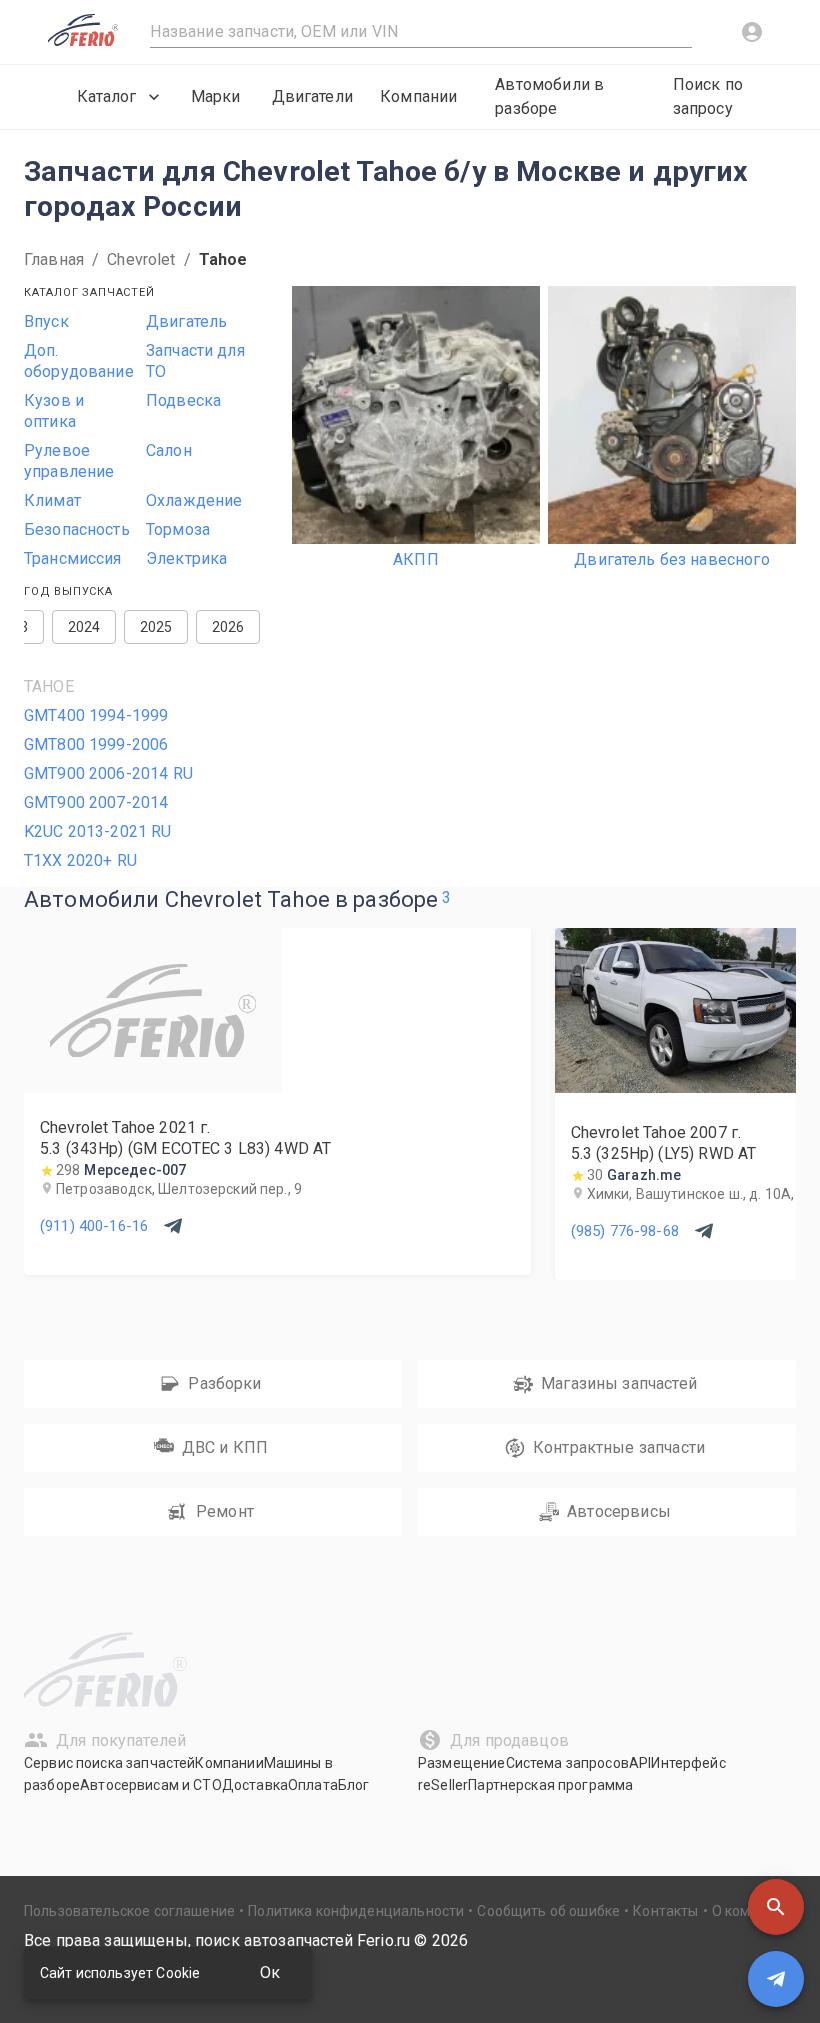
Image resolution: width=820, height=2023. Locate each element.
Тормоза (178, 529)
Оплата (313, 1785)
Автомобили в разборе (549, 96)
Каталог (106, 96)
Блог (354, 1785)
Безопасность (77, 529)
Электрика (186, 558)
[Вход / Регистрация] (752, 32)
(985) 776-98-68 (625, 1231)
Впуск (46, 321)
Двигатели (312, 96)
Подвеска (183, 400)
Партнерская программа (550, 1785)
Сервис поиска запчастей (109, 1763)
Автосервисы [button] (619, 1511)
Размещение (462, 1763)
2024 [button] (84, 627)
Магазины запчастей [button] (619, 1383)
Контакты (665, 1911)
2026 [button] (228, 627)
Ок (270, 1972)
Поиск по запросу (708, 96)
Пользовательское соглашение (129, 1911)
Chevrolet (141, 259)
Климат (52, 500)
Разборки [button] (224, 1383)
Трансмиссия (73, 558)
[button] (776, 1907)
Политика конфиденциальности (356, 1911)
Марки (216, 96)
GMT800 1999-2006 (96, 744)
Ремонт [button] (225, 1511)
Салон (169, 450)
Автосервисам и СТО (151, 1785)
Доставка (255, 1785)
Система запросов (567, 1763)
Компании (418, 96)
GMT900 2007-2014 (96, 802)
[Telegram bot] (776, 1979)
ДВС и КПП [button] (225, 1447)
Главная (54, 259)
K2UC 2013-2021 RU (98, 831)
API (640, 1763)
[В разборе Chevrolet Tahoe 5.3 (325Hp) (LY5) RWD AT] (684, 1087)
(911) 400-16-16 (94, 1226)
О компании (752, 1911)
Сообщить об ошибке (548, 1911)
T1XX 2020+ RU (80, 860)
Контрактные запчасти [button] (619, 1447)
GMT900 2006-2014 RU (108, 773)
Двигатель (186, 321)
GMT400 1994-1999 (96, 715)
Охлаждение (194, 500)
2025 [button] (156, 627)
